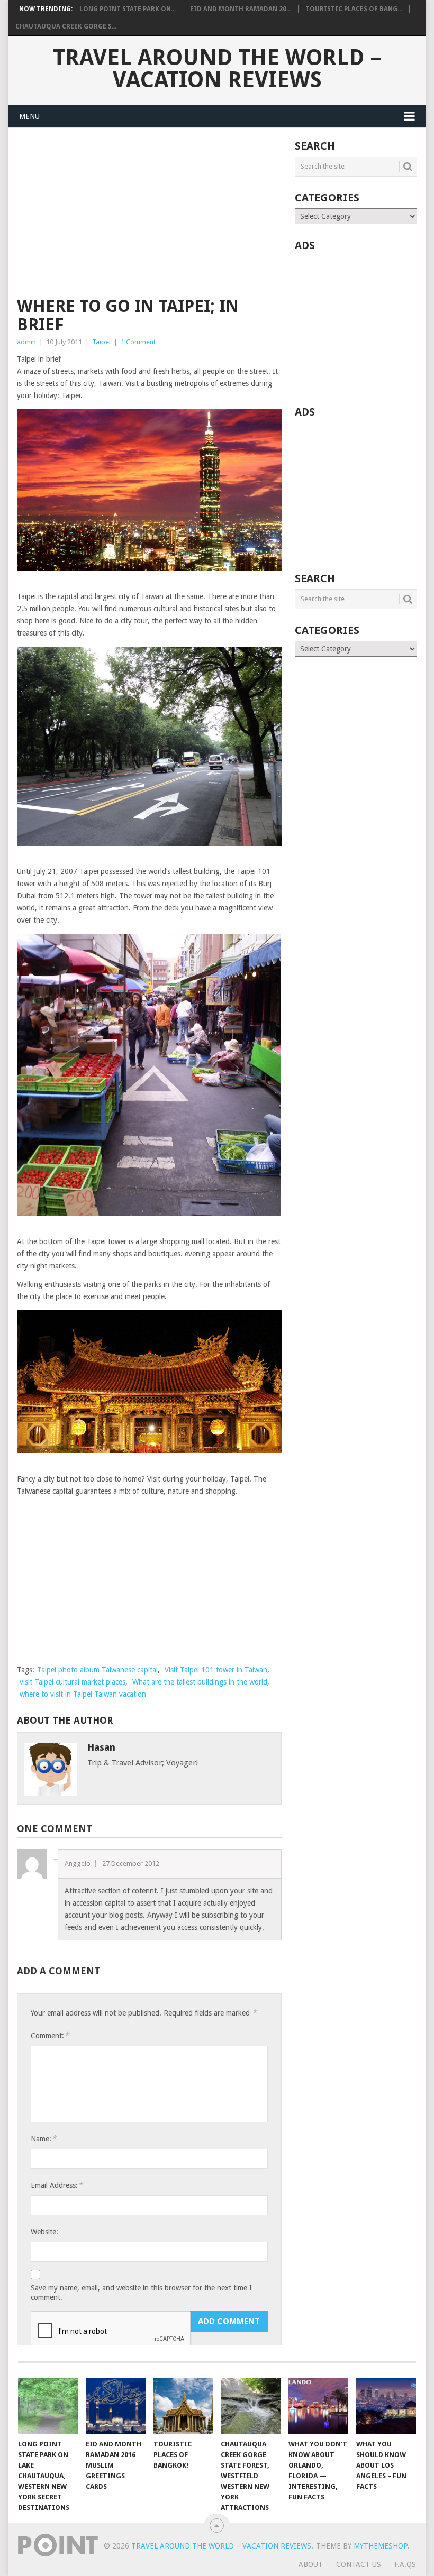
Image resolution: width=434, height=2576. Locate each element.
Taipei (101, 342)
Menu (29, 116)
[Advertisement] (149, 219)
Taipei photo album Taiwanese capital (97, 1670)
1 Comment (138, 342)
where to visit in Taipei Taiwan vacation (83, 1694)
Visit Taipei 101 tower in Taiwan (216, 1670)
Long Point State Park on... (128, 9)
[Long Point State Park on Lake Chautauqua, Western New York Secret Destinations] (48, 2406)
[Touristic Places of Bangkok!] (183, 2406)
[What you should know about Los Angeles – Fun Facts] (386, 2406)
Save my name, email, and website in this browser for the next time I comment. (141, 2293)
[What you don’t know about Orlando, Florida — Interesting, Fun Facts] (318, 2406)
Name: (43, 2138)
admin (26, 342)
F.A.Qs (405, 2564)
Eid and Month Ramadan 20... (241, 9)
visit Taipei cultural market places (73, 1682)
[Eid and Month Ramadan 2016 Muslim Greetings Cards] (116, 2406)
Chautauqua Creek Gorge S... (66, 26)
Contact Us (359, 2564)
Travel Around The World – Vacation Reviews (217, 69)
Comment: (50, 2035)
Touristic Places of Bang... (354, 9)
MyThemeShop (381, 2546)
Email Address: (57, 2185)
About (311, 2564)
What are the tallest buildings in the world (200, 1682)
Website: (44, 2232)
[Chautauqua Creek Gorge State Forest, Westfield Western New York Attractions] (251, 2406)
